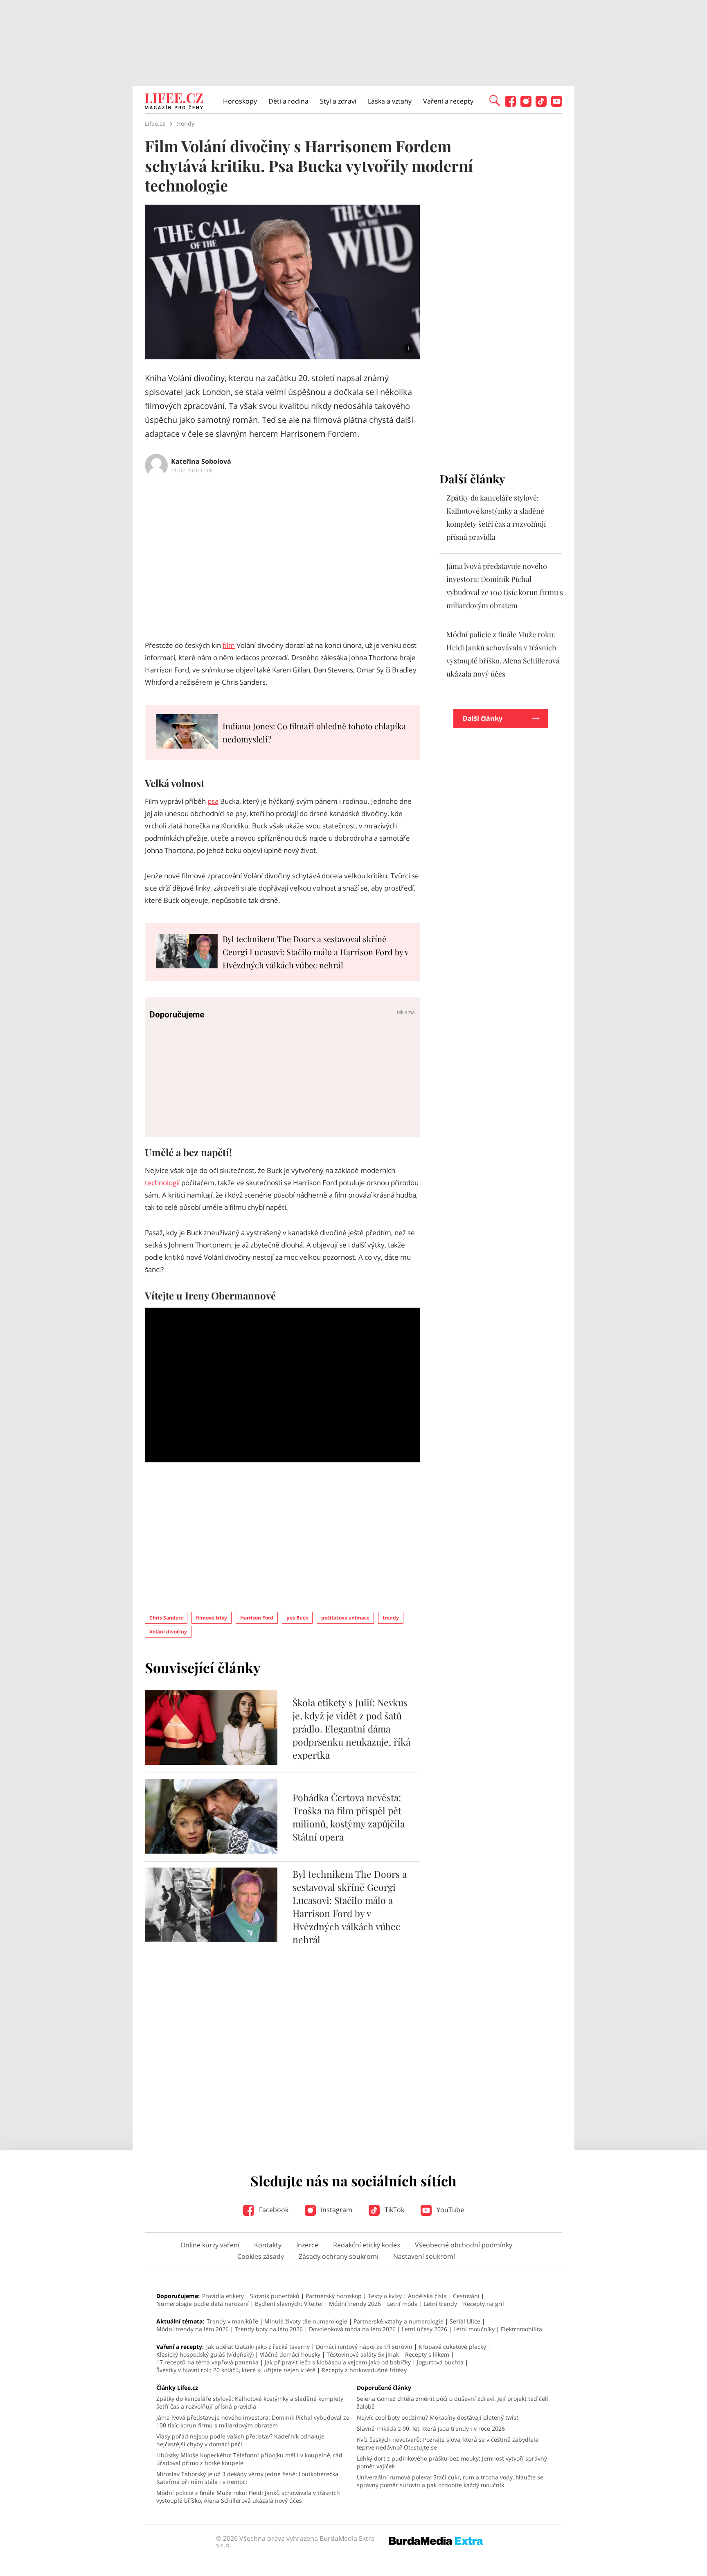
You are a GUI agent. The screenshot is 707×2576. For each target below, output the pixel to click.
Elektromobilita (521, 2329)
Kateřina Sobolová (201, 461)
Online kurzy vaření (210, 2245)
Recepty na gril (484, 2304)
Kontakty (268, 2245)
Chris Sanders (166, 1618)
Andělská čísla (427, 2296)
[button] (495, 100)
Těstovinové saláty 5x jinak (363, 2354)
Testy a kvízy (385, 2296)
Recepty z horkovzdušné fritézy (364, 2370)
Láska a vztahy (390, 101)
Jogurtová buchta (440, 2362)
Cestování (466, 2296)
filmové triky (212, 1618)
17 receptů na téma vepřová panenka (207, 2362)
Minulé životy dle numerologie (306, 2321)
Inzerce (307, 2245)
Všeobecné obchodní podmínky (464, 2245)
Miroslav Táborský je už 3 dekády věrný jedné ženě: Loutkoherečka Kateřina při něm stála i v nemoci (247, 2478)
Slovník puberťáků (275, 2296)
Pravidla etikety (223, 2296)
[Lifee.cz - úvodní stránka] (174, 102)
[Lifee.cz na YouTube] (557, 105)
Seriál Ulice (465, 2321)
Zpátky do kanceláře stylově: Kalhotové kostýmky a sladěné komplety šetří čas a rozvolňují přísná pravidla (250, 2402)
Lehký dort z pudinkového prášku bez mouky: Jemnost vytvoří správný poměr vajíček (452, 2462)
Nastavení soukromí (424, 2256)
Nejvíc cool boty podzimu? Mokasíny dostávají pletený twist (438, 2417)
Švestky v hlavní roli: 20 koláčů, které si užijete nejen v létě (236, 2370)
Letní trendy (440, 2304)
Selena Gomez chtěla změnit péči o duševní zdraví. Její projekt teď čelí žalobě (453, 2402)
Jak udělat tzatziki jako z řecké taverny (258, 2347)
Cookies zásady (261, 2256)
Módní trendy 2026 (355, 2304)
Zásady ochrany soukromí (339, 2256)
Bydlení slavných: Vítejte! (289, 2304)
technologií (162, 1183)
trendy (391, 1618)
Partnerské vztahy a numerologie (399, 2321)
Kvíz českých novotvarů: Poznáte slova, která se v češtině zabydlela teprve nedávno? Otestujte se (448, 2443)
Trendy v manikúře (232, 2321)
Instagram (336, 2210)
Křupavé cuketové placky (452, 2347)
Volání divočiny (168, 1632)
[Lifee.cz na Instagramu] (526, 105)
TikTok (394, 2210)
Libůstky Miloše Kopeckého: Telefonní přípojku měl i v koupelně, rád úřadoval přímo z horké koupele (249, 2459)
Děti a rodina (288, 101)
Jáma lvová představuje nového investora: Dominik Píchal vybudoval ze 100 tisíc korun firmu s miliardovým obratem (253, 2421)
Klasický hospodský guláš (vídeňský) (205, 2354)
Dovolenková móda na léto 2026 (352, 2329)
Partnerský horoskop (334, 2296)
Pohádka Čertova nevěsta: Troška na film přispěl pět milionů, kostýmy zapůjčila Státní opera (349, 1817)
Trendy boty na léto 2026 (269, 2329)
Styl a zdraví (338, 101)
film (229, 645)
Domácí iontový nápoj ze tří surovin (364, 2347)
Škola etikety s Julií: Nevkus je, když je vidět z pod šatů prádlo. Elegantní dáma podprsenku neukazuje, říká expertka (351, 1729)
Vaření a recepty (448, 101)
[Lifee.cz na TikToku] (541, 105)
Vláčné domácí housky (290, 2354)
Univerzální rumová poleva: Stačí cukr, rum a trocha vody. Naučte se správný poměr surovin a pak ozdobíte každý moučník (450, 2481)
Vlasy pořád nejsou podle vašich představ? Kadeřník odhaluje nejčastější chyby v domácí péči (240, 2440)
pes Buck (297, 1618)
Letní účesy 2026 (424, 2329)
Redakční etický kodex (367, 2245)
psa (213, 801)
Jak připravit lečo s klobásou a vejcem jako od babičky (338, 2362)
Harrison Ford (257, 1618)
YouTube (449, 2210)
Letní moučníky (474, 2329)
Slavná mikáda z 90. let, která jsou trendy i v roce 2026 (431, 2428)
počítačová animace (345, 1618)
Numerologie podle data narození (203, 2304)
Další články (483, 718)
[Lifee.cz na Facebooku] (510, 105)
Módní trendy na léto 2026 (193, 2329)
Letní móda (402, 2304)
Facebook (273, 2210)
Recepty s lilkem (427, 2354)
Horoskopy (240, 101)
